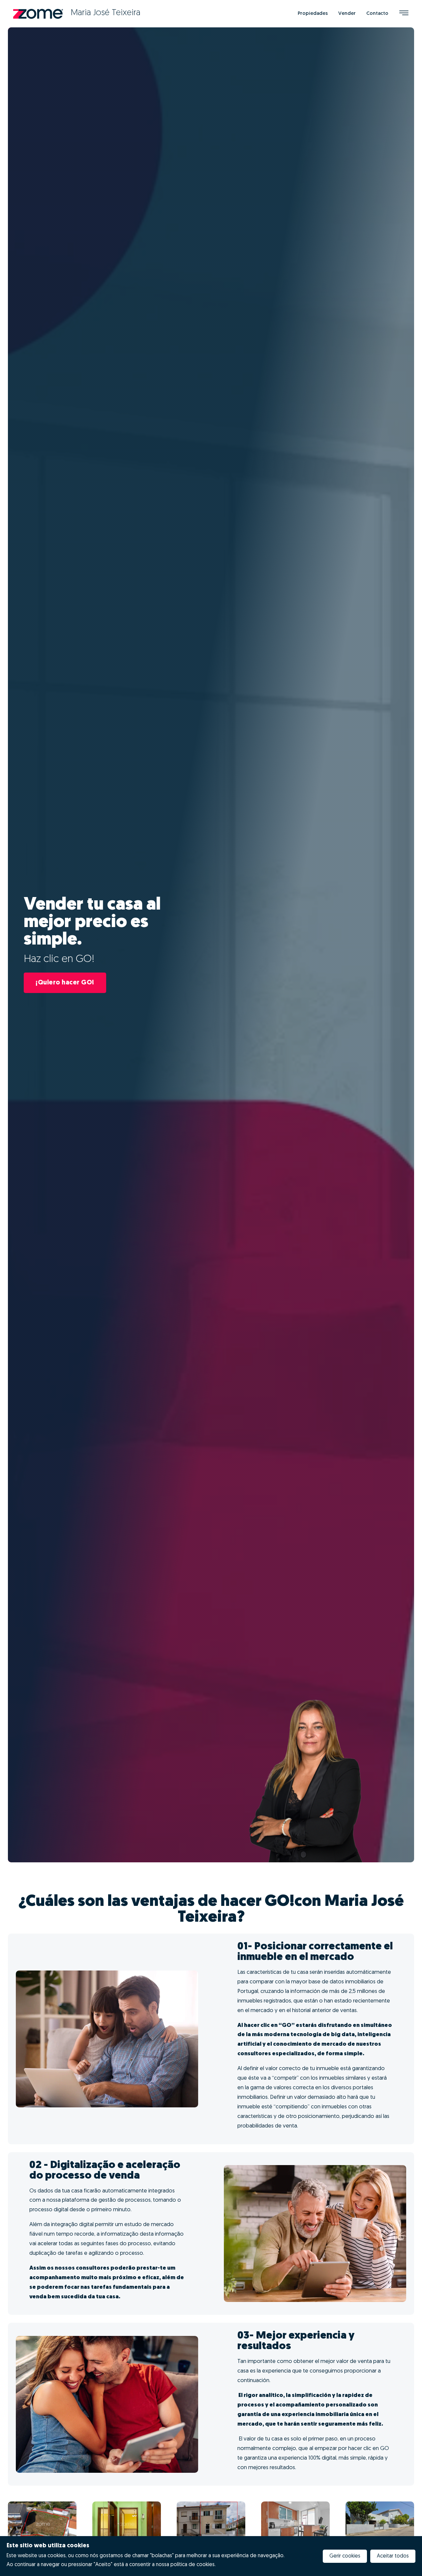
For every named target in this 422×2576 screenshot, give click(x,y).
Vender (347, 14)
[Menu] (404, 14)
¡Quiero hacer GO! (65, 983)
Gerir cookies (345, 2556)
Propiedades (313, 14)
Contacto (377, 14)
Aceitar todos (393, 2556)
